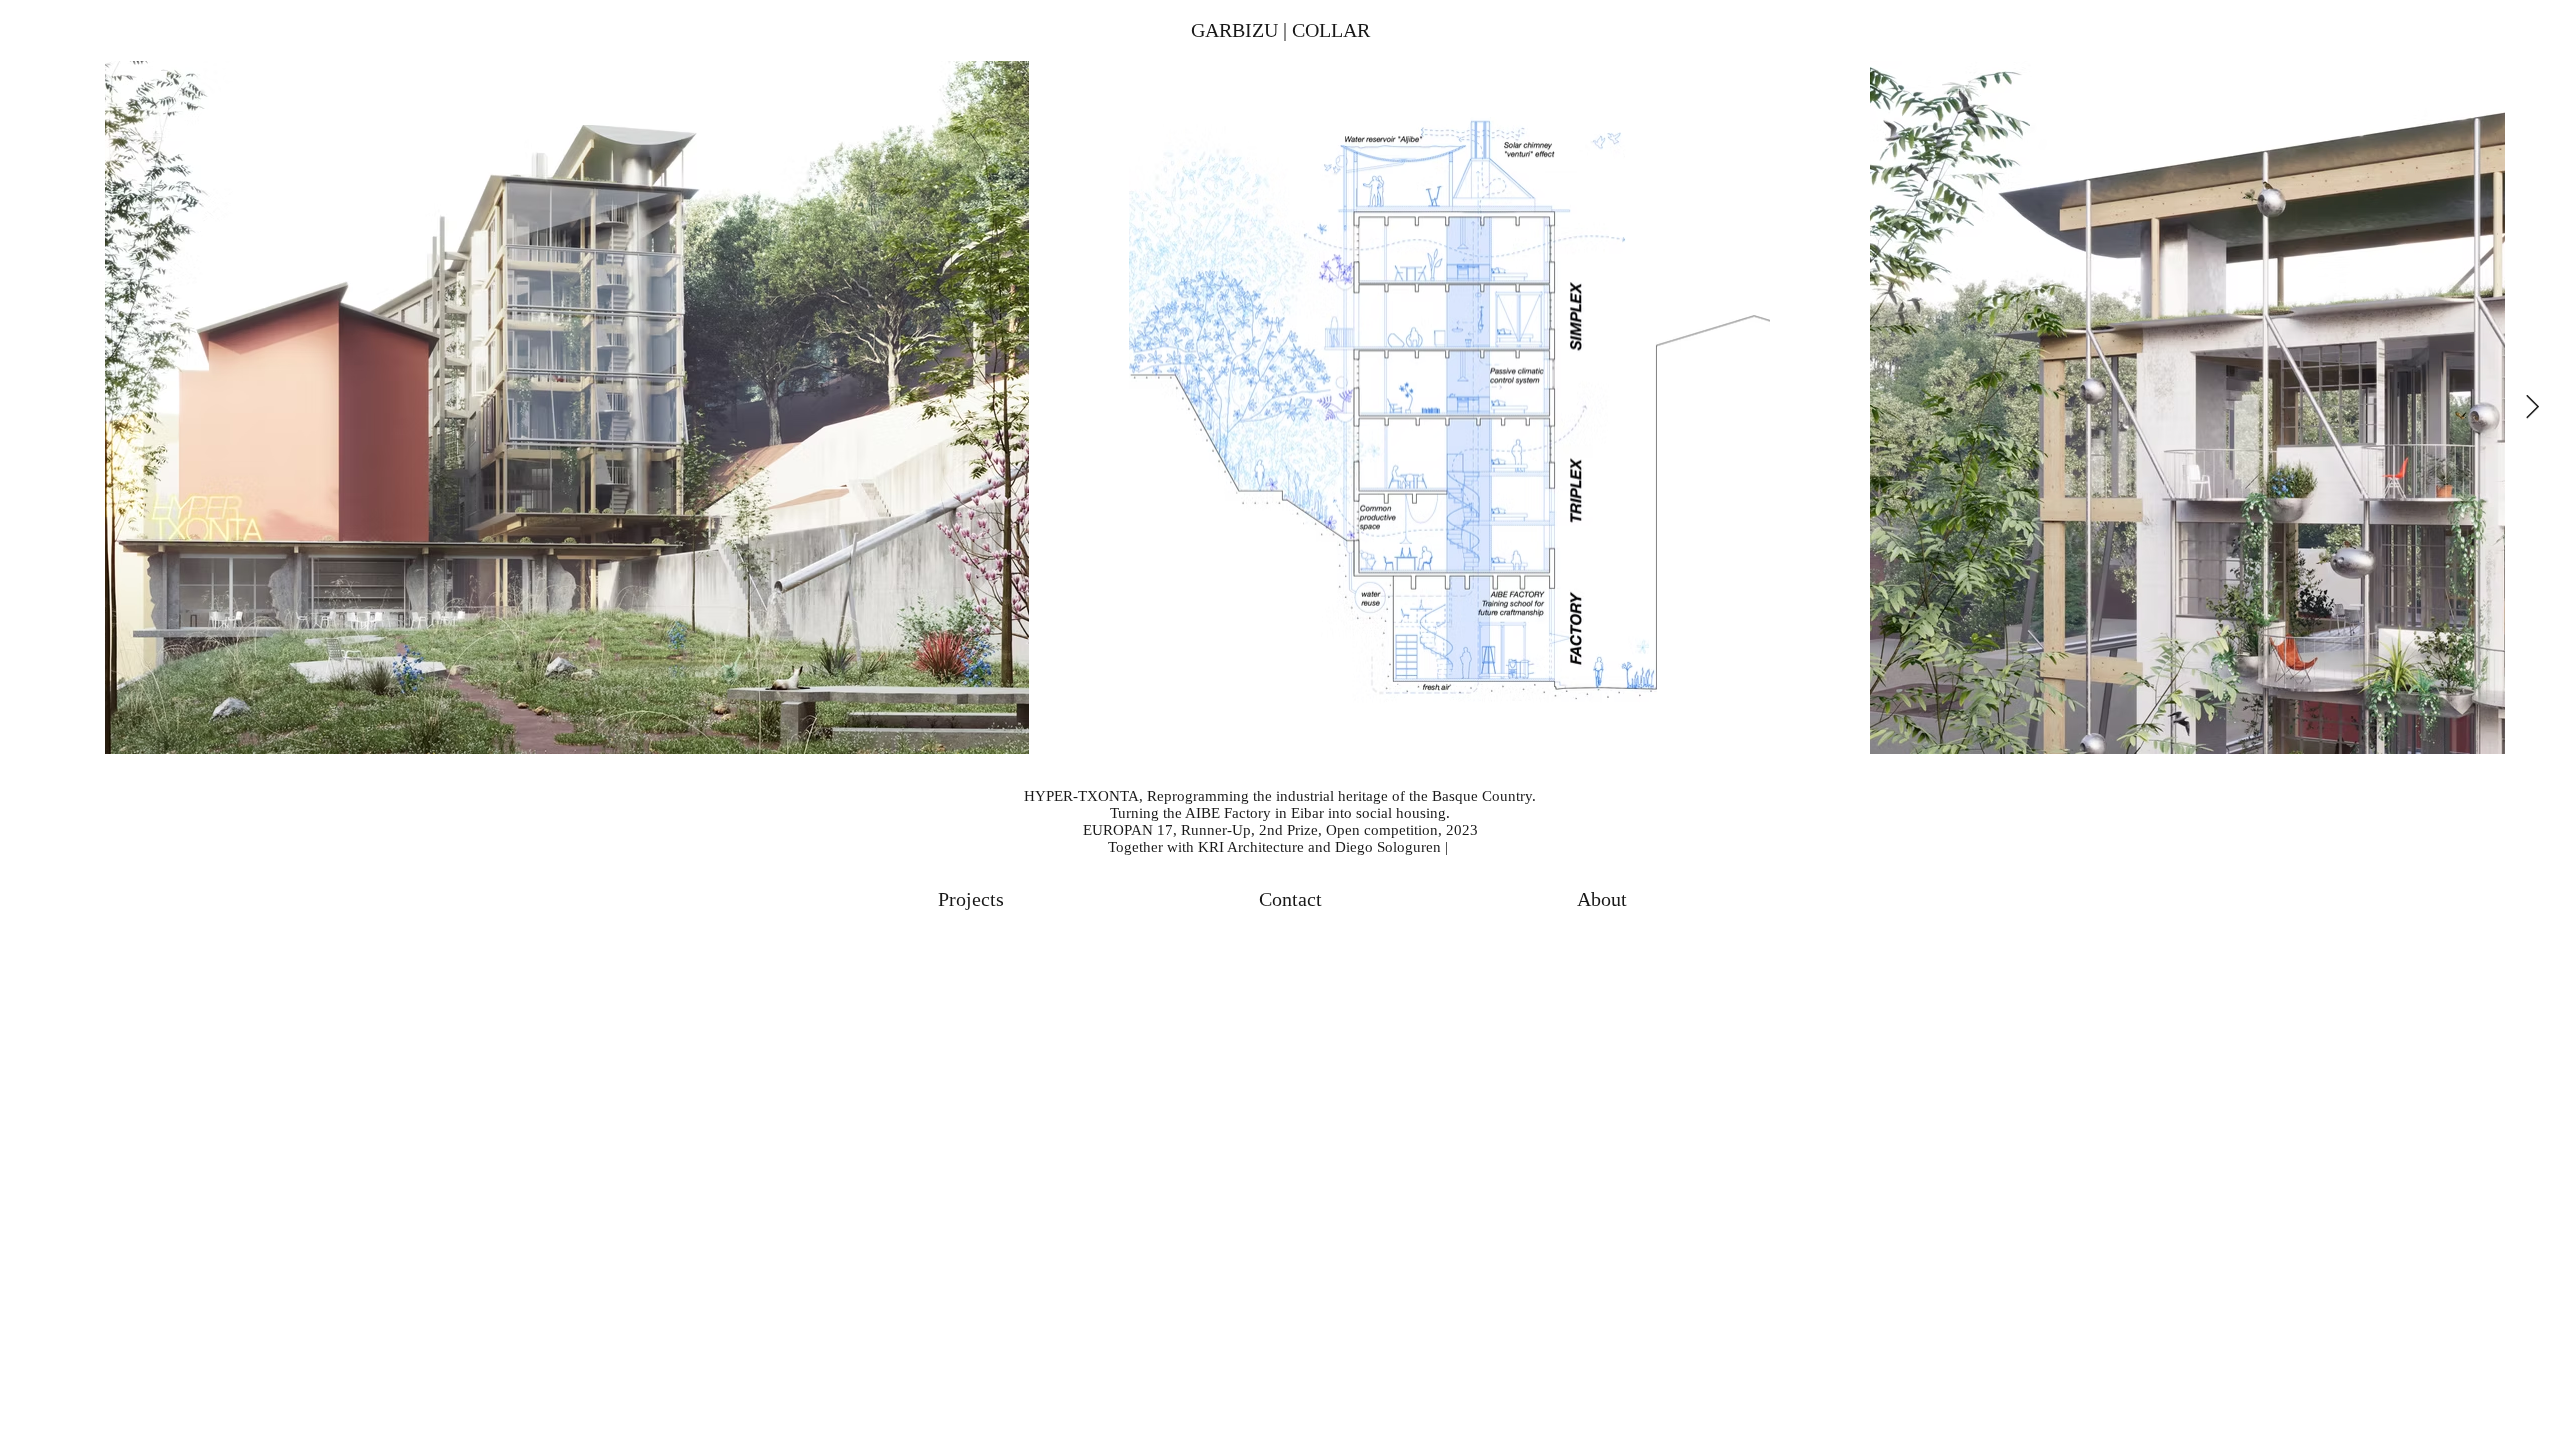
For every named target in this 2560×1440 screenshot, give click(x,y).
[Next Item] (2532, 407)
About (1602, 899)
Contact (1290, 899)
